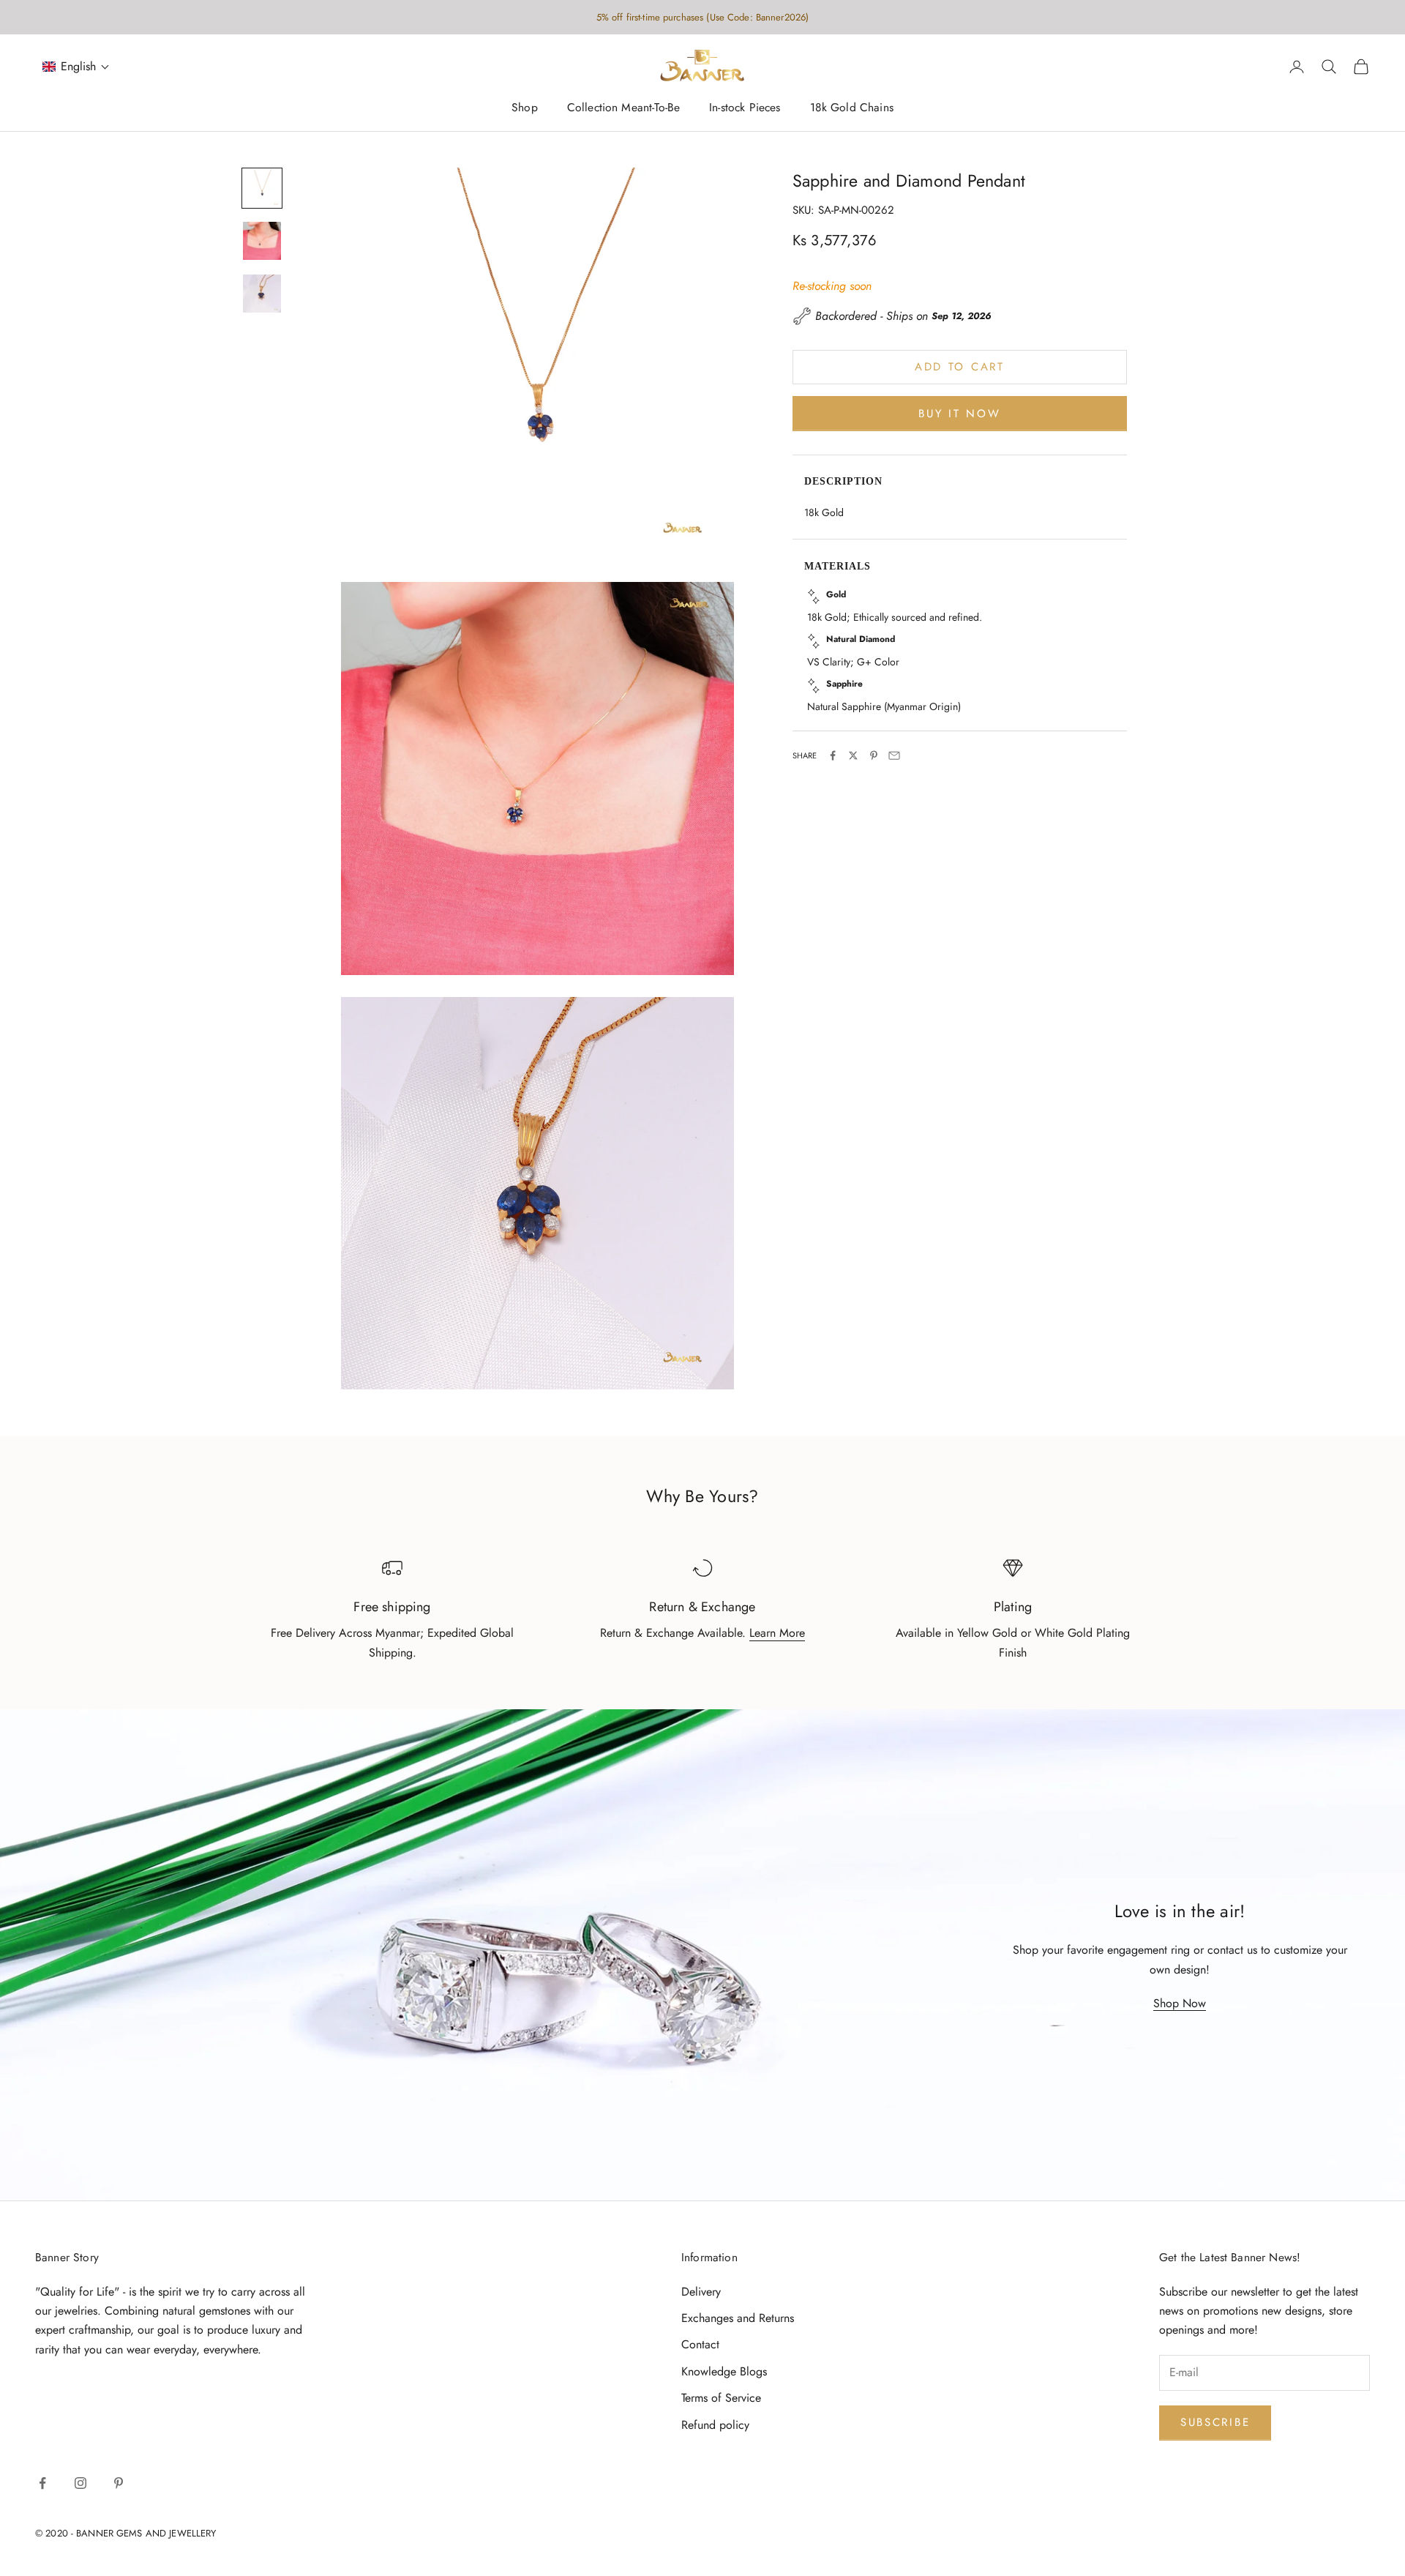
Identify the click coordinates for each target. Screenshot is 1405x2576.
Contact (700, 2344)
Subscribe (1215, 2422)
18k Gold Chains (852, 108)
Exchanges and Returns (738, 2318)
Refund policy (715, 2425)
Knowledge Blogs (724, 2371)
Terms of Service (721, 2398)
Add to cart (960, 367)
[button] (76, 67)
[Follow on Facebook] (42, 2483)
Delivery (701, 2292)
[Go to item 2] (262, 241)
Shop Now (1180, 2003)
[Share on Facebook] (833, 755)
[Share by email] (894, 755)
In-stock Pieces (745, 108)
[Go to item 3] (262, 294)
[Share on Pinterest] (874, 755)
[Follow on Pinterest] (119, 2483)
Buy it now (959, 413)
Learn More (777, 1633)
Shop (525, 108)
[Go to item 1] (262, 188)
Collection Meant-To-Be (623, 108)
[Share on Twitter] (853, 755)
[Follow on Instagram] (80, 2483)
